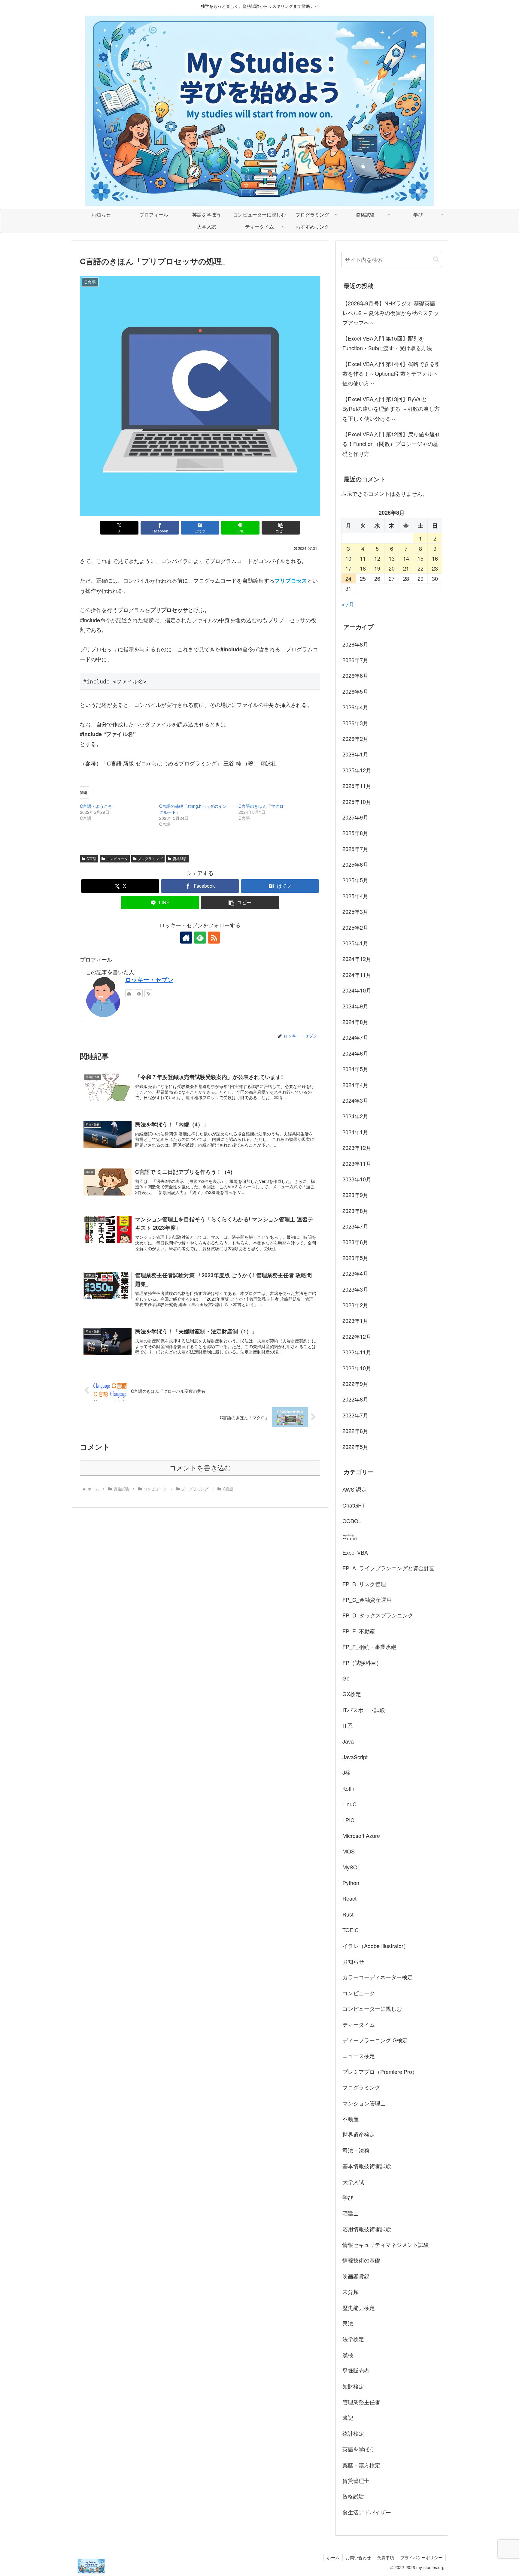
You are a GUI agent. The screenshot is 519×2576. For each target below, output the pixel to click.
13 (392, 558)
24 (348, 578)
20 (392, 568)
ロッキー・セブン (149, 980)
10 (348, 558)
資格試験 (180, 858)
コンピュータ (117, 858)
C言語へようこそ (96, 806)
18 (363, 568)
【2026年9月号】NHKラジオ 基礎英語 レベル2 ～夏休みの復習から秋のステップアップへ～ (391, 313)
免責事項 (386, 2557)
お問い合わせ (358, 2557)
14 (406, 558)
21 (406, 568)
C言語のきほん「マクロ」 (263, 806)
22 (420, 568)
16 (435, 558)
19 (377, 568)
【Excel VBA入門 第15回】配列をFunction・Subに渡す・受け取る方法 (387, 343)
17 (348, 568)
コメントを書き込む (200, 1468)
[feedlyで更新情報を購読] (200, 938)
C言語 (91, 858)
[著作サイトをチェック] (186, 938)
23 (435, 568)
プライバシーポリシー (421, 2557)
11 (363, 558)
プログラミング (150, 858)
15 (420, 558)
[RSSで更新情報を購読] (214, 938)
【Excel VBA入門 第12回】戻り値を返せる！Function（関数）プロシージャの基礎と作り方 (391, 444)
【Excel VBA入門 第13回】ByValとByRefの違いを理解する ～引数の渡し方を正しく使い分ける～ (391, 409)
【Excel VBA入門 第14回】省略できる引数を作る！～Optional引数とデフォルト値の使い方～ (391, 373)
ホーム (333, 2557)
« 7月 (348, 604)
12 (377, 558)
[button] (281, 528)
